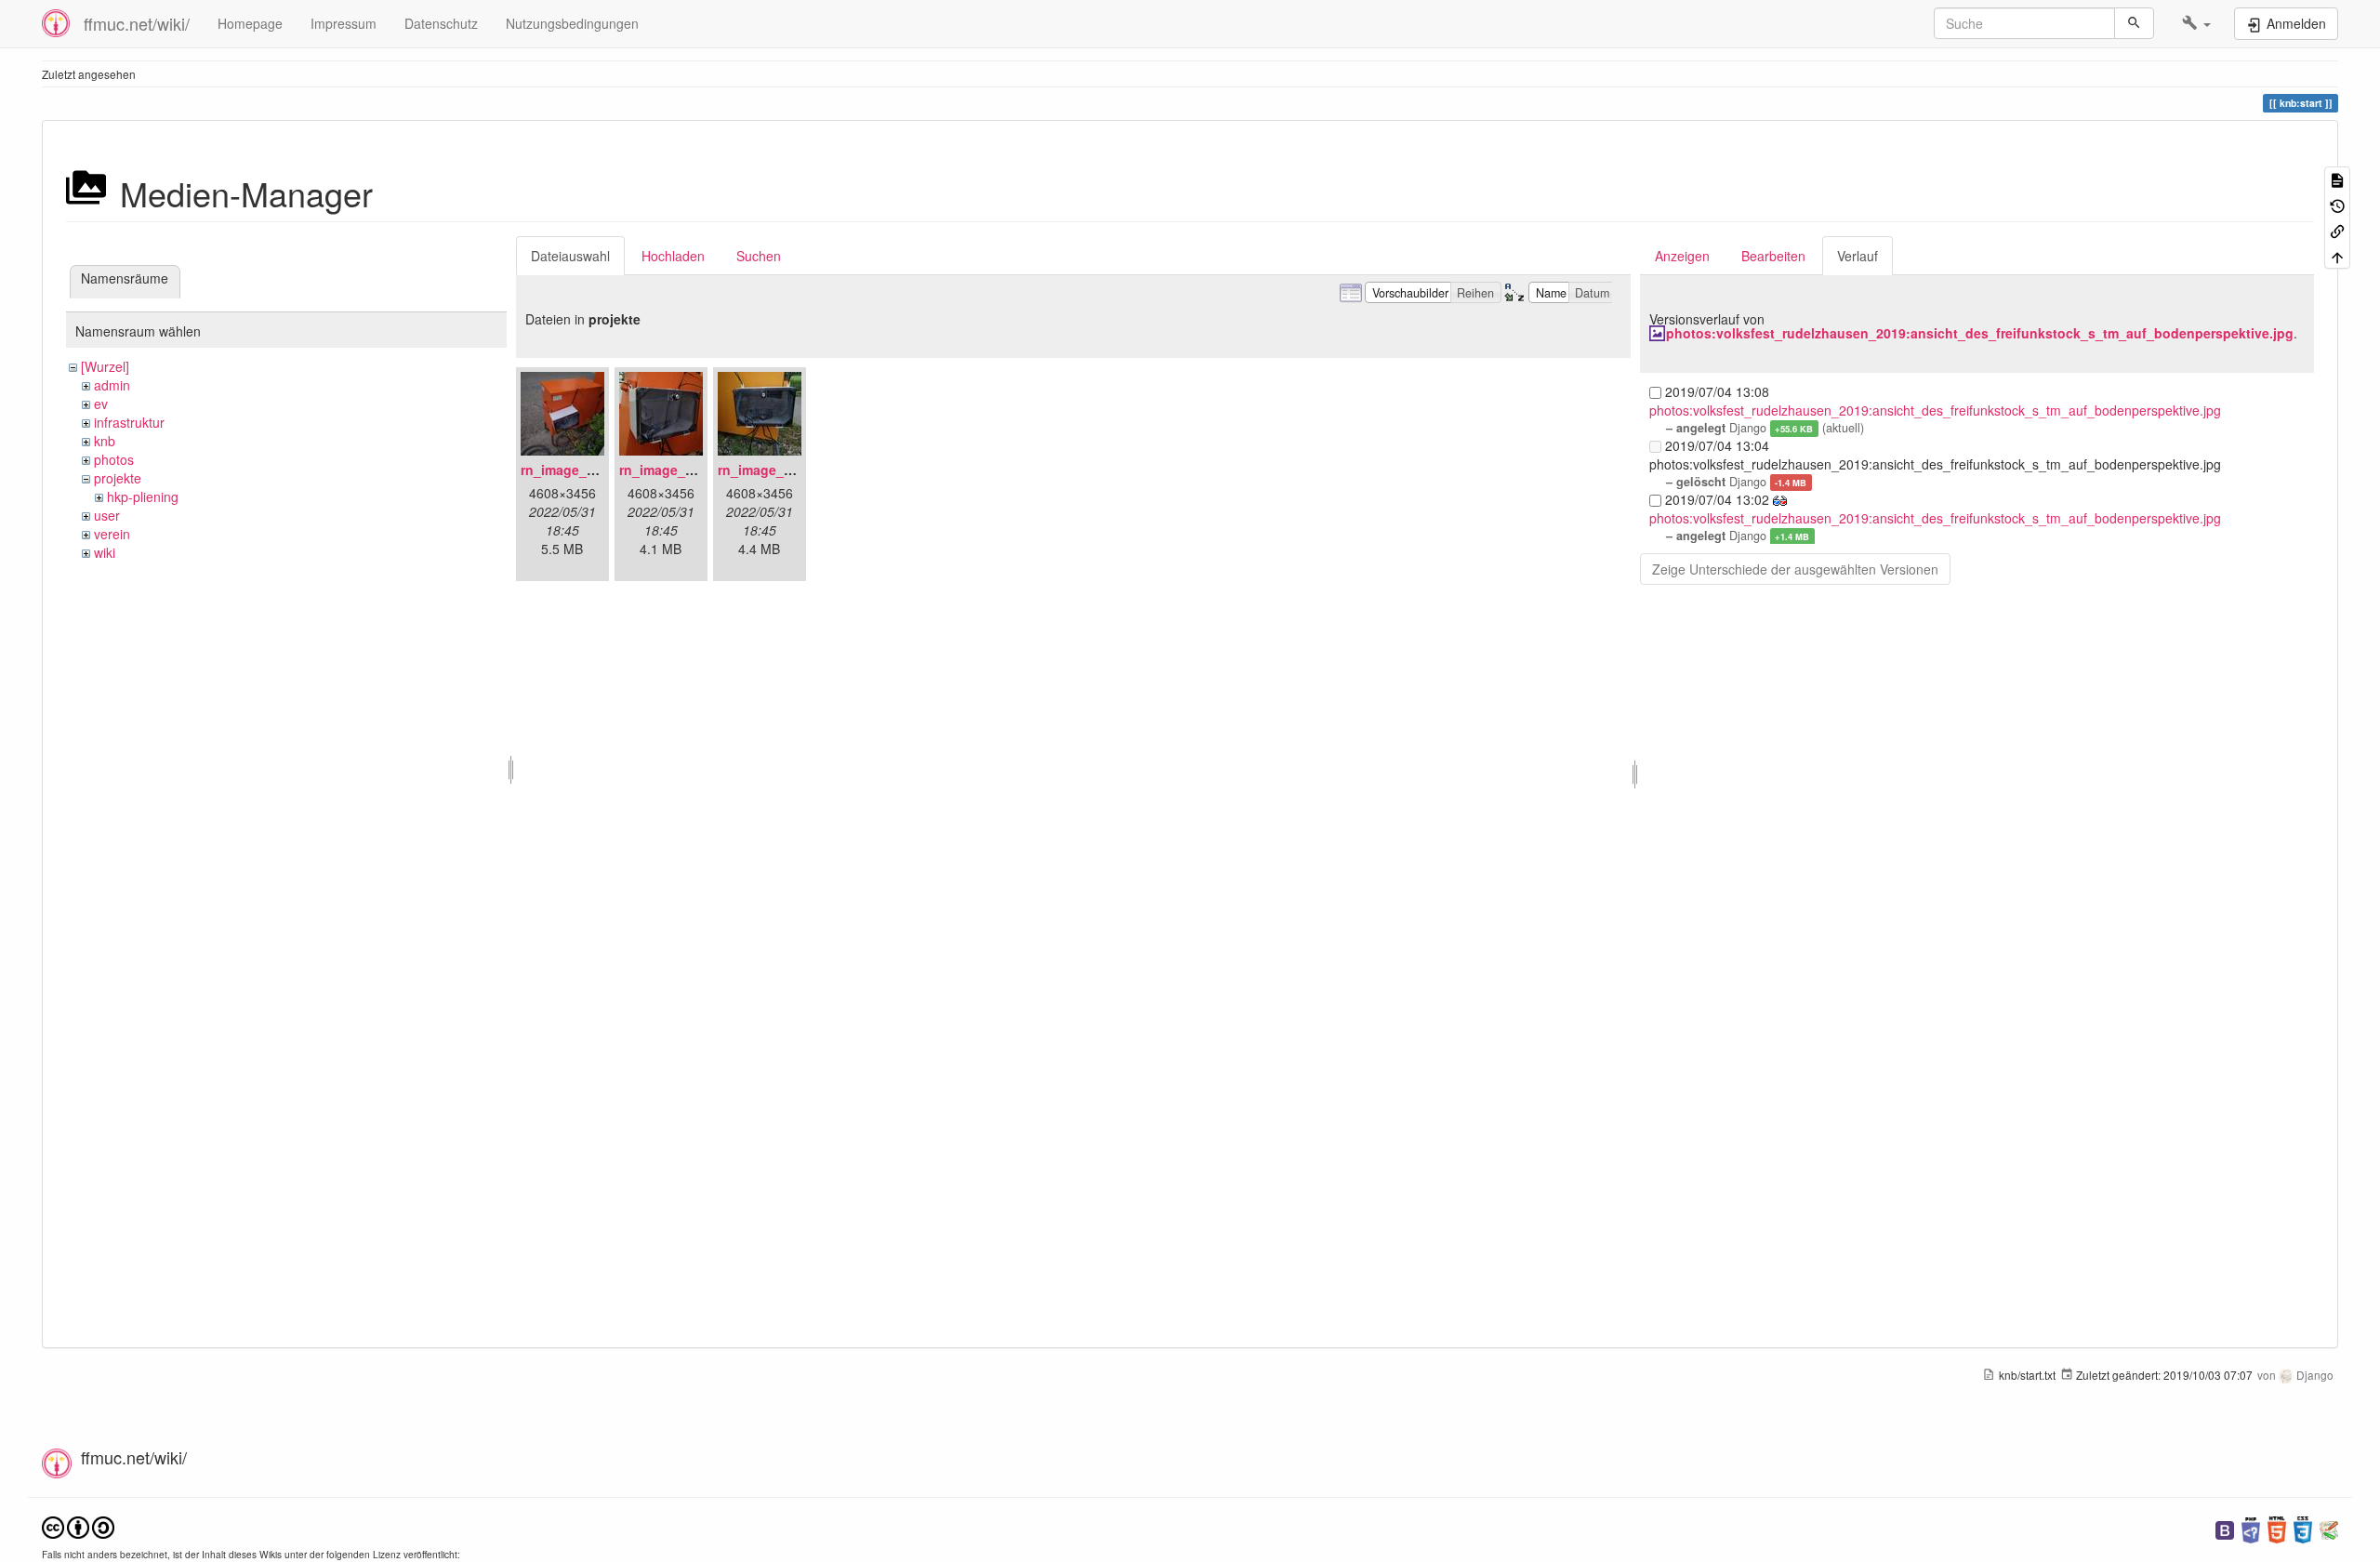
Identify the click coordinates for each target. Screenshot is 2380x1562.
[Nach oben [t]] (2337, 255)
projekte (118, 478)
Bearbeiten (1773, 256)
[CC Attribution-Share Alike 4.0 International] (78, 1526)
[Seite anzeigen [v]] (2337, 179)
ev (101, 404)
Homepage (250, 23)
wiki (105, 552)
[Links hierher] (2337, 230)
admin (112, 385)
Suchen (759, 256)
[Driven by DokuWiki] (2329, 1528)
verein (112, 534)
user (107, 515)
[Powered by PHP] (2251, 1528)
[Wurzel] (105, 366)
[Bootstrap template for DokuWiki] (2225, 1528)
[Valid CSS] (2303, 1528)
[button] (2196, 23)
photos (114, 459)
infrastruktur (129, 422)
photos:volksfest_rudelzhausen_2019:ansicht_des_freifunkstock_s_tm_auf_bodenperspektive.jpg (1980, 333)
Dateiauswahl (570, 256)
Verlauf (1858, 256)
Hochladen (673, 256)
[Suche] (2134, 23)
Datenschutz (441, 23)
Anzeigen (1682, 256)
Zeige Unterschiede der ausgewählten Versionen (1795, 569)
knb (105, 441)
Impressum (344, 23)
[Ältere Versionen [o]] (2337, 204)
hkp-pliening (143, 496)
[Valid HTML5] (2277, 1528)
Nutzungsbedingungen (572, 23)
